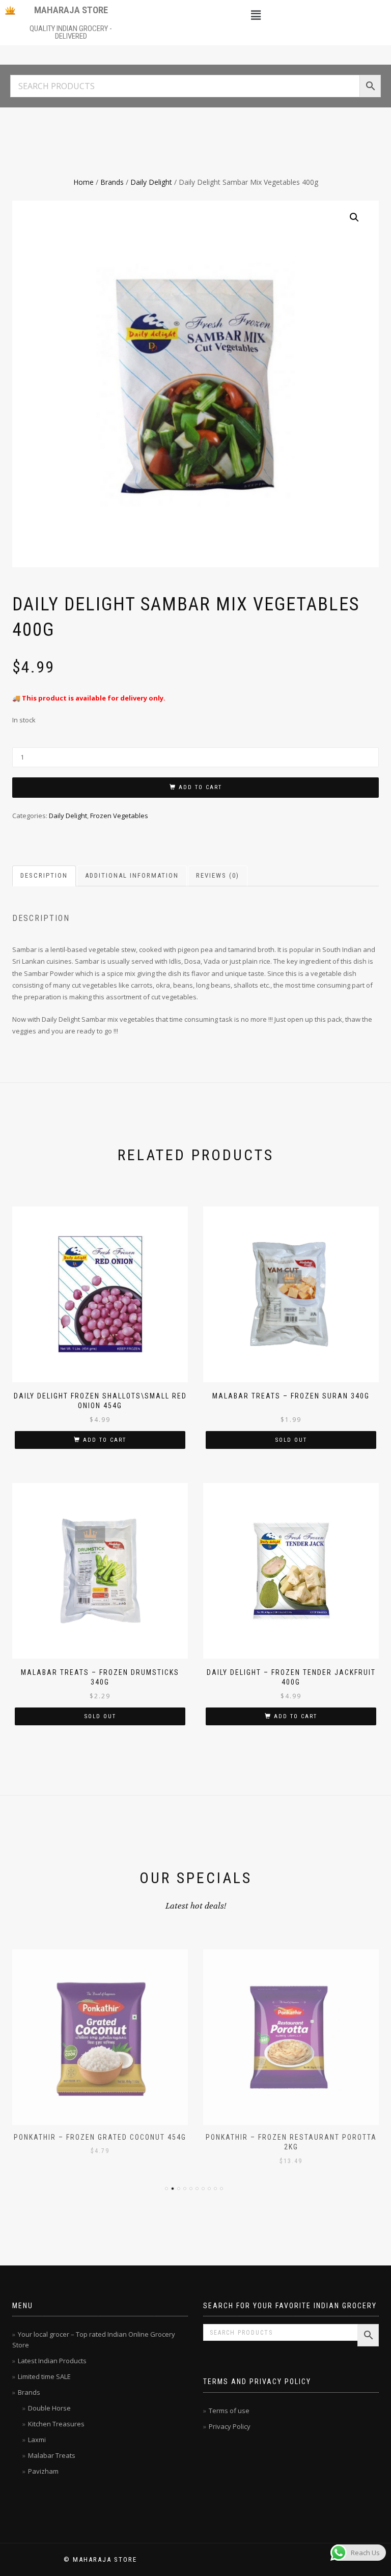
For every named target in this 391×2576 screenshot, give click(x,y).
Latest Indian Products (52, 2361)
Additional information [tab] (132, 875)
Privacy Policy (230, 2426)
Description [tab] (44, 875)
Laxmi (37, 2440)
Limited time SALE (44, 2376)
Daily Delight (151, 182)
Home (83, 182)
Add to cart (200, 787)
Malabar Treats (52, 2455)
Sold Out (291, 1440)
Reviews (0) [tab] (218, 875)
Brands (112, 182)
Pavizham (43, 2471)
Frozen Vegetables (119, 816)
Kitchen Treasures (56, 2424)
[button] (256, 15)
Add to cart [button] (105, 1440)
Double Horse (49, 2408)
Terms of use (229, 2411)
